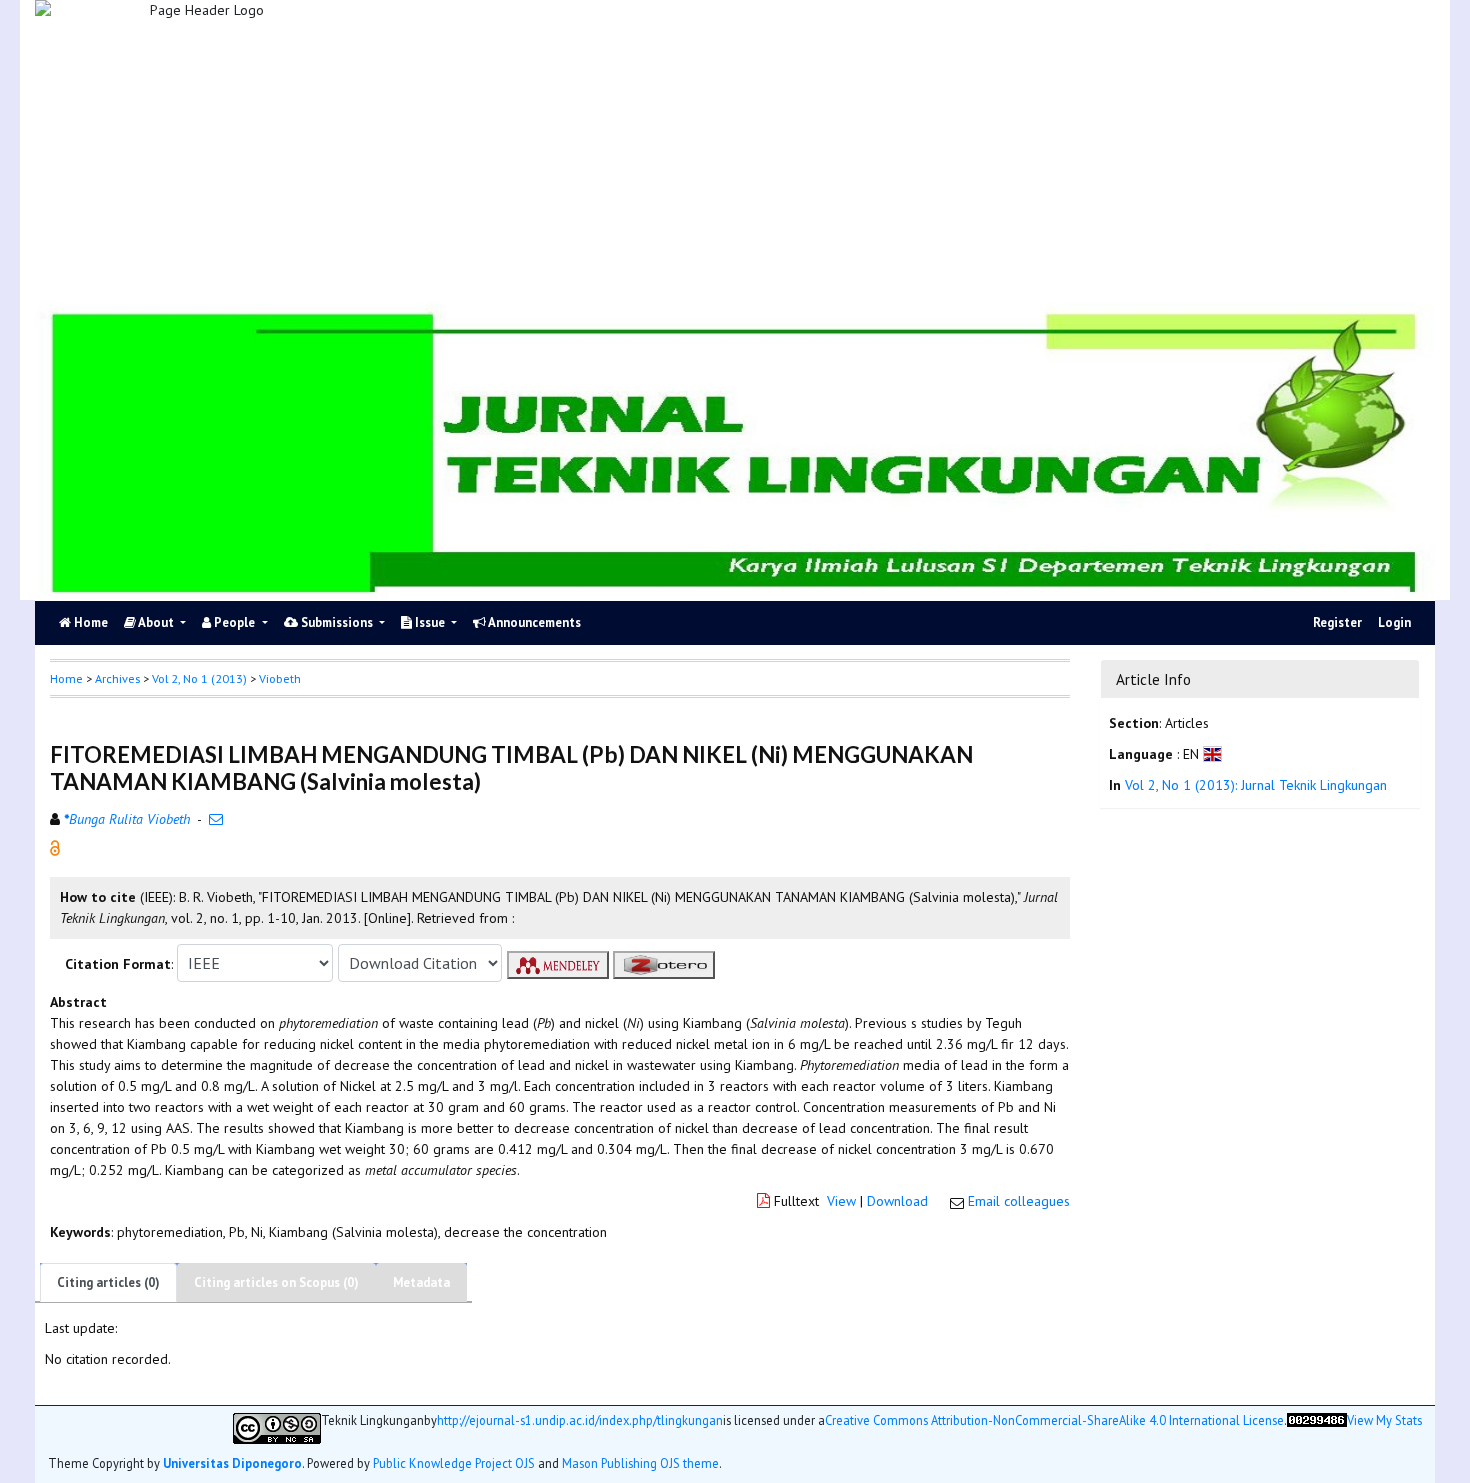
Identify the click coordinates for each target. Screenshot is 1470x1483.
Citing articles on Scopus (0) (276, 1282)
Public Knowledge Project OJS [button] (454, 1463)
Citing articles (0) (108, 1282)
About (156, 622)
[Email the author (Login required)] (216, 819)
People (234, 622)
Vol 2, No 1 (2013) (199, 678)
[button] (55, 847)
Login (1394, 622)
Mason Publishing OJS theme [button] (640, 1463)
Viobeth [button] (280, 678)
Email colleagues (1019, 1201)
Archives (117, 678)
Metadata (421, 1282)
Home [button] (66, 678)
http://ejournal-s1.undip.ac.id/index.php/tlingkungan (580, 1420)
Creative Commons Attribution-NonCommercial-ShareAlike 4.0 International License (1054, 1420)
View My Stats (1384, 1420)
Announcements (533, 622)
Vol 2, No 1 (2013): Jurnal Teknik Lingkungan (1256, 785)
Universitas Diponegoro (232, 1463)
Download (897, 1201)
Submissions (337, 622)
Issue (430, 622)
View (841, 1201)
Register (1337, 622)
